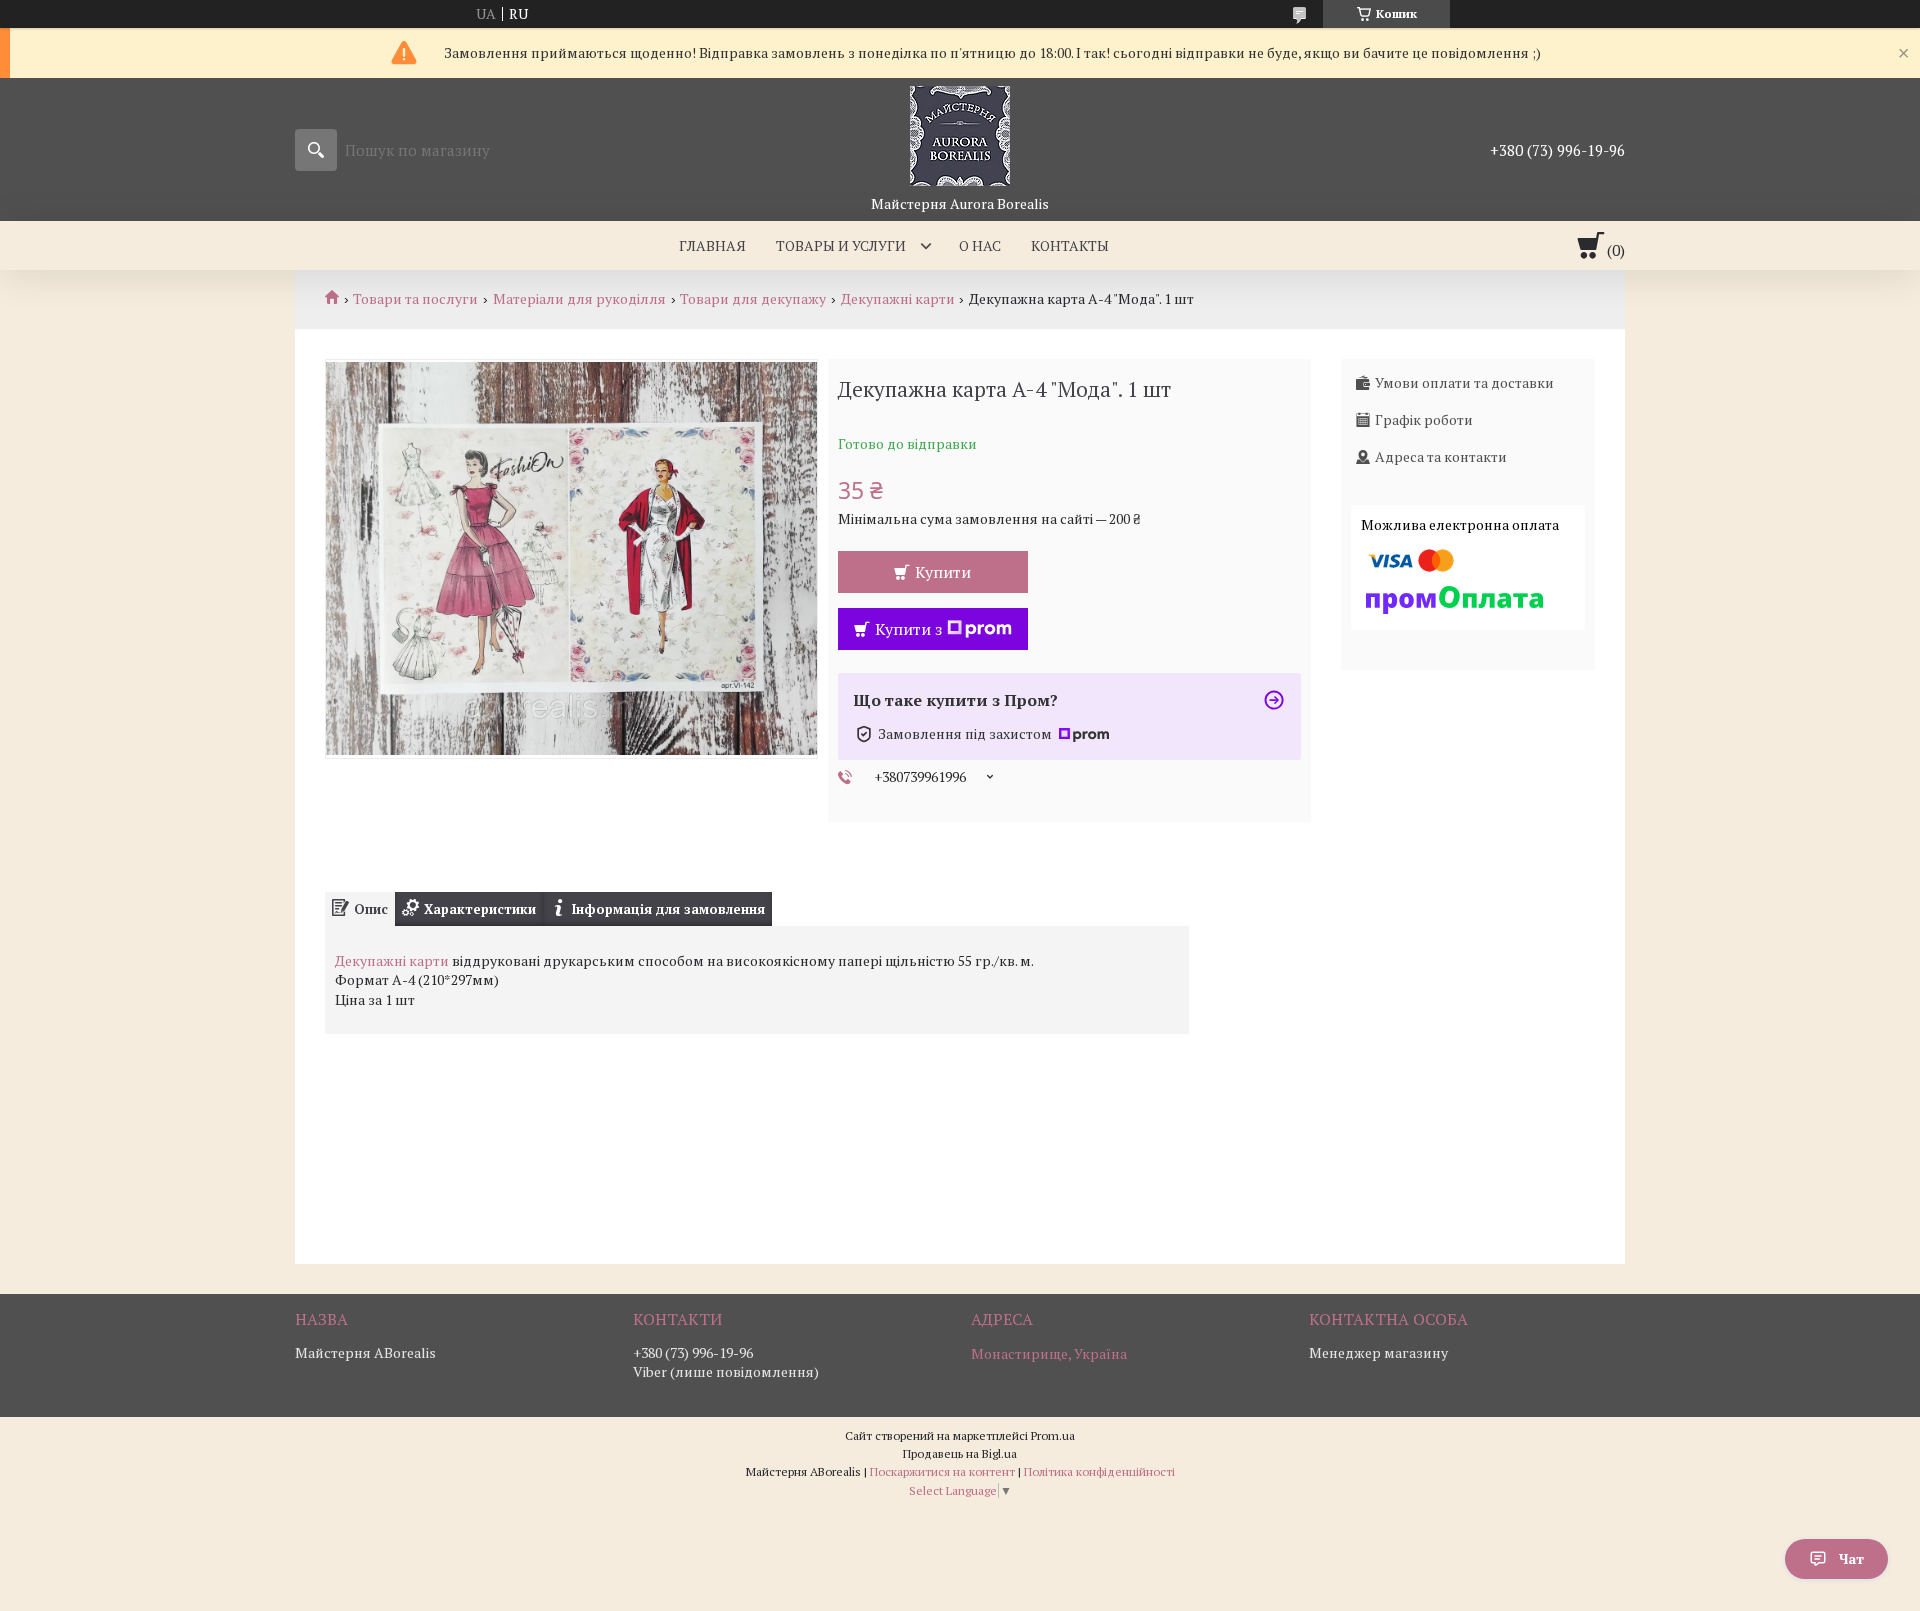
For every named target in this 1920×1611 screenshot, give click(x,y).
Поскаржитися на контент (942, 1471)
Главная (712, 245)
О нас (980, 245)
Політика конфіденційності (1099, 1471)
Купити (943, 572)
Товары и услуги (841, 245)
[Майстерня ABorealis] (960, 136)
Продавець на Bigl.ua (960, 1453)
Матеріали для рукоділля (579, 299)
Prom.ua (1053, 1435)
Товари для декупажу (753, 299)
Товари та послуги (415, 299)
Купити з (908, 629)
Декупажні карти (898, 299)
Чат (1851, 1558)
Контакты (1070, 245)
